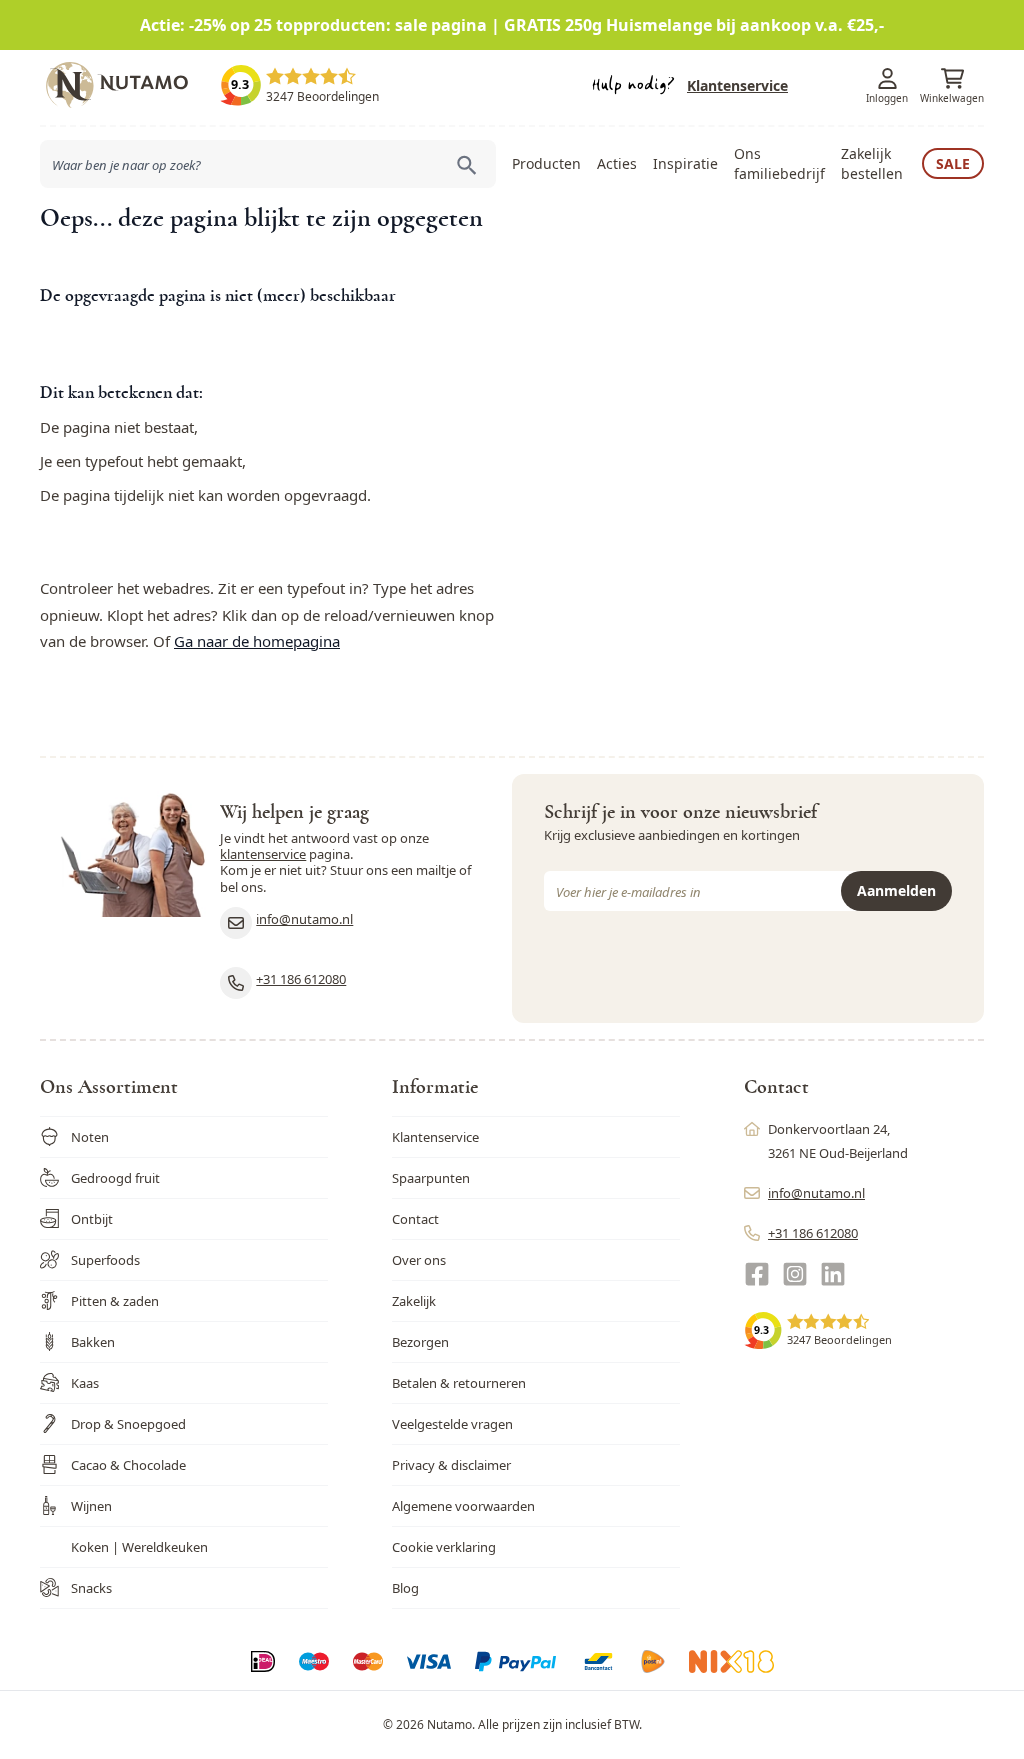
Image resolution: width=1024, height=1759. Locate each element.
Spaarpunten (431, 1178)
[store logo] (130, 85)
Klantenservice (737, 85)
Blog (405, 1588)
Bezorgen (420, 1342)
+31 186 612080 (301, 979)
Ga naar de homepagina (257, 641)
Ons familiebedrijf (779, 163)
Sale (953, 163)
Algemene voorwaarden (463, 1506)
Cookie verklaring (444, 1547)
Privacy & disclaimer (451, 1465)
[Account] (887, 78)
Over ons (419, 1260)
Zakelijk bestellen (872, 163)
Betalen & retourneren (459, 1383)
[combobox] (268, 164)
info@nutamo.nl (304, 919)
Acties (617, 163)
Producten (546, 163)
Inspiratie (685, 163)
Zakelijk (414, 1301)
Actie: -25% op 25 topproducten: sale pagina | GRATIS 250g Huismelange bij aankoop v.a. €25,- (512, 25)
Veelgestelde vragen (452, 1424)
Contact (415, 1219)
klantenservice (263, 854)
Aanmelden (896, 890)
